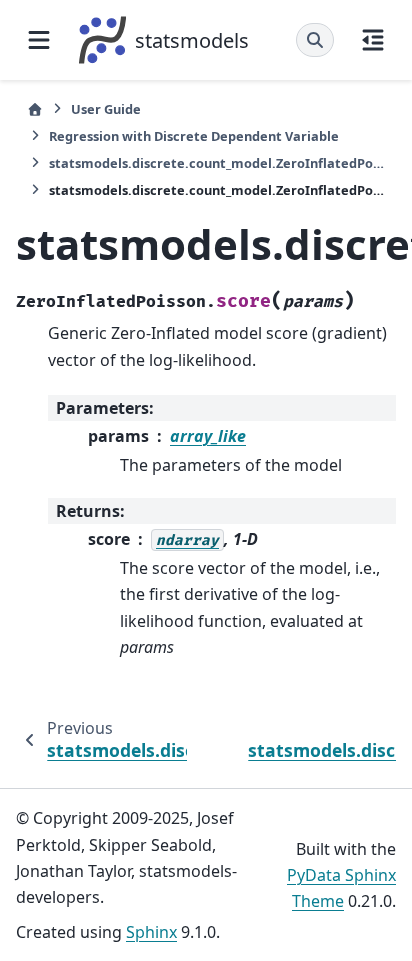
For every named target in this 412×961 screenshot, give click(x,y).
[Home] (35, 109)
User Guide (106, 109)
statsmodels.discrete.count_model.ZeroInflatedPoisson (217, 163)
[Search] (315, 40)
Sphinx (151, 932)
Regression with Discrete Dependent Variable (194, 136)
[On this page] (373, 40)
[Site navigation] (39, 40)
